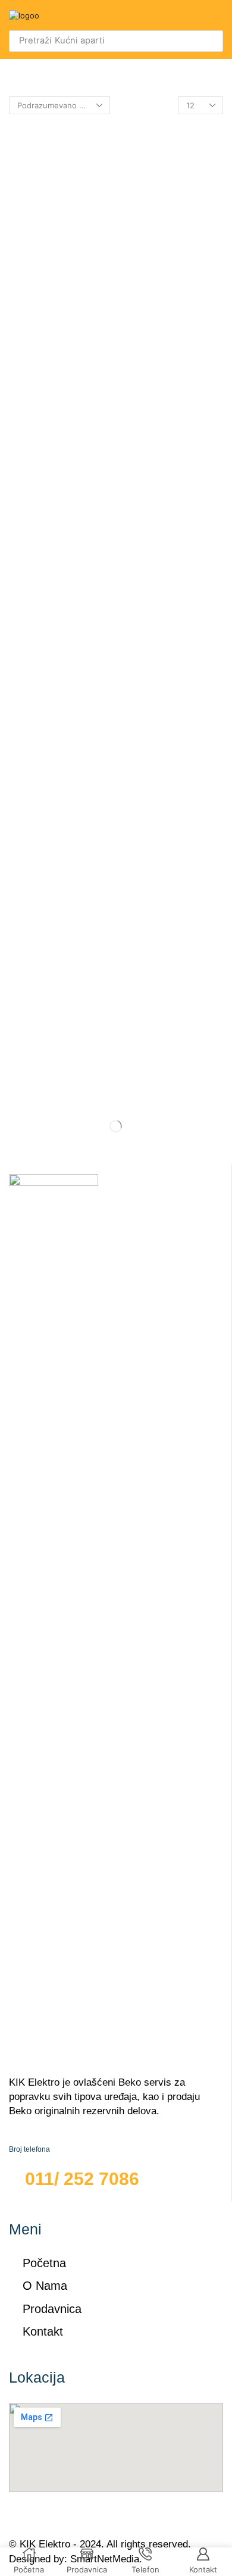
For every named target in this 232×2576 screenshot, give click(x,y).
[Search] (211, 41)
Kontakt (43, 2331)
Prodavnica (52, 2309)
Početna (44, 2263)
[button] (217, 15)
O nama (45, 2286)
